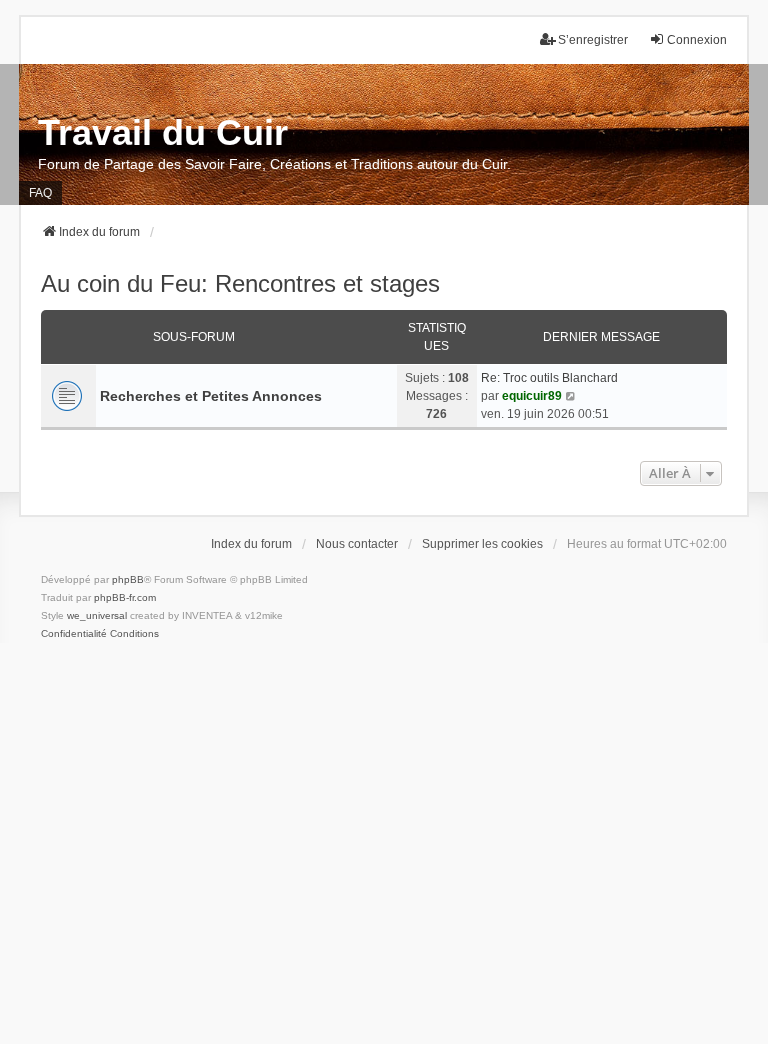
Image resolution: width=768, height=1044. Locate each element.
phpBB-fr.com (125, 597)
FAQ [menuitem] (40, 193)
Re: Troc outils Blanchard (549, 378)
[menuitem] (74, 634)
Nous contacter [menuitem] (357, 544)
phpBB (128, 579)
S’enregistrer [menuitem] (593, 40)
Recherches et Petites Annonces (211, 396)
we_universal (97, 615)
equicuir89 (532, 396)
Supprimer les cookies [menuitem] (482, 544)
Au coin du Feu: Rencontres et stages (240, 283)
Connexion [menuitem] (697, 40)
